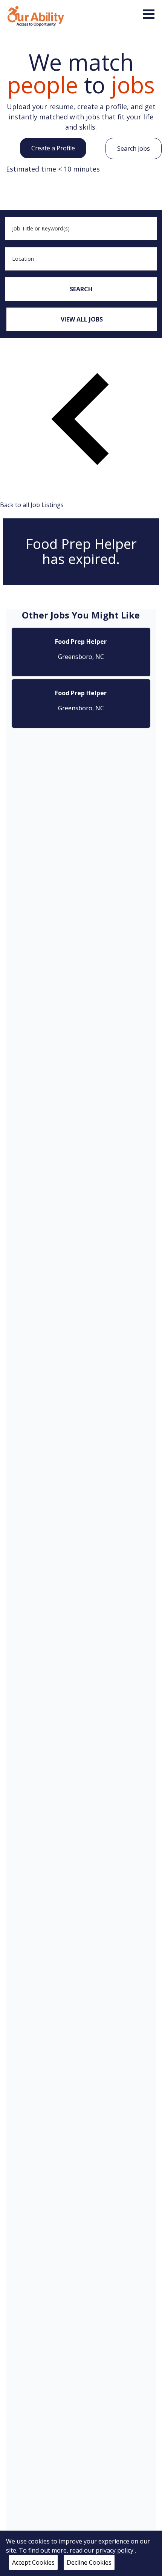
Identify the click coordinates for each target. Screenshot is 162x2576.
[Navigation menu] (149, 14)
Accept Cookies (33, 2562)
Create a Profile (53, 148)
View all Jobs (82, 319)
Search (81, 289)
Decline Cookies (89, 2562)
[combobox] (81, 229)
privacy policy (115, 2550)
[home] (36, 15)
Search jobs (134, 148)
